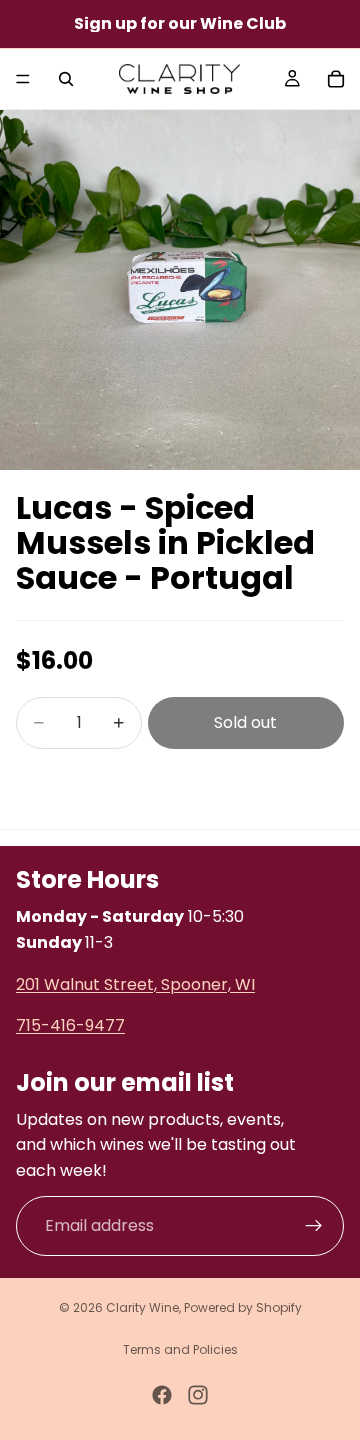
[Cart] (336, 79)
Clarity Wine (142, 1307)
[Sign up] (314, 1225)
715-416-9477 (70, 1025)
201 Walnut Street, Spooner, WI (135, 983)
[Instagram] (198, 1395)
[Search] (66, 79)
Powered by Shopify (243, 1307)
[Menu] (23, 79)
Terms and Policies (180, 1349)
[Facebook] (162, 1395)
